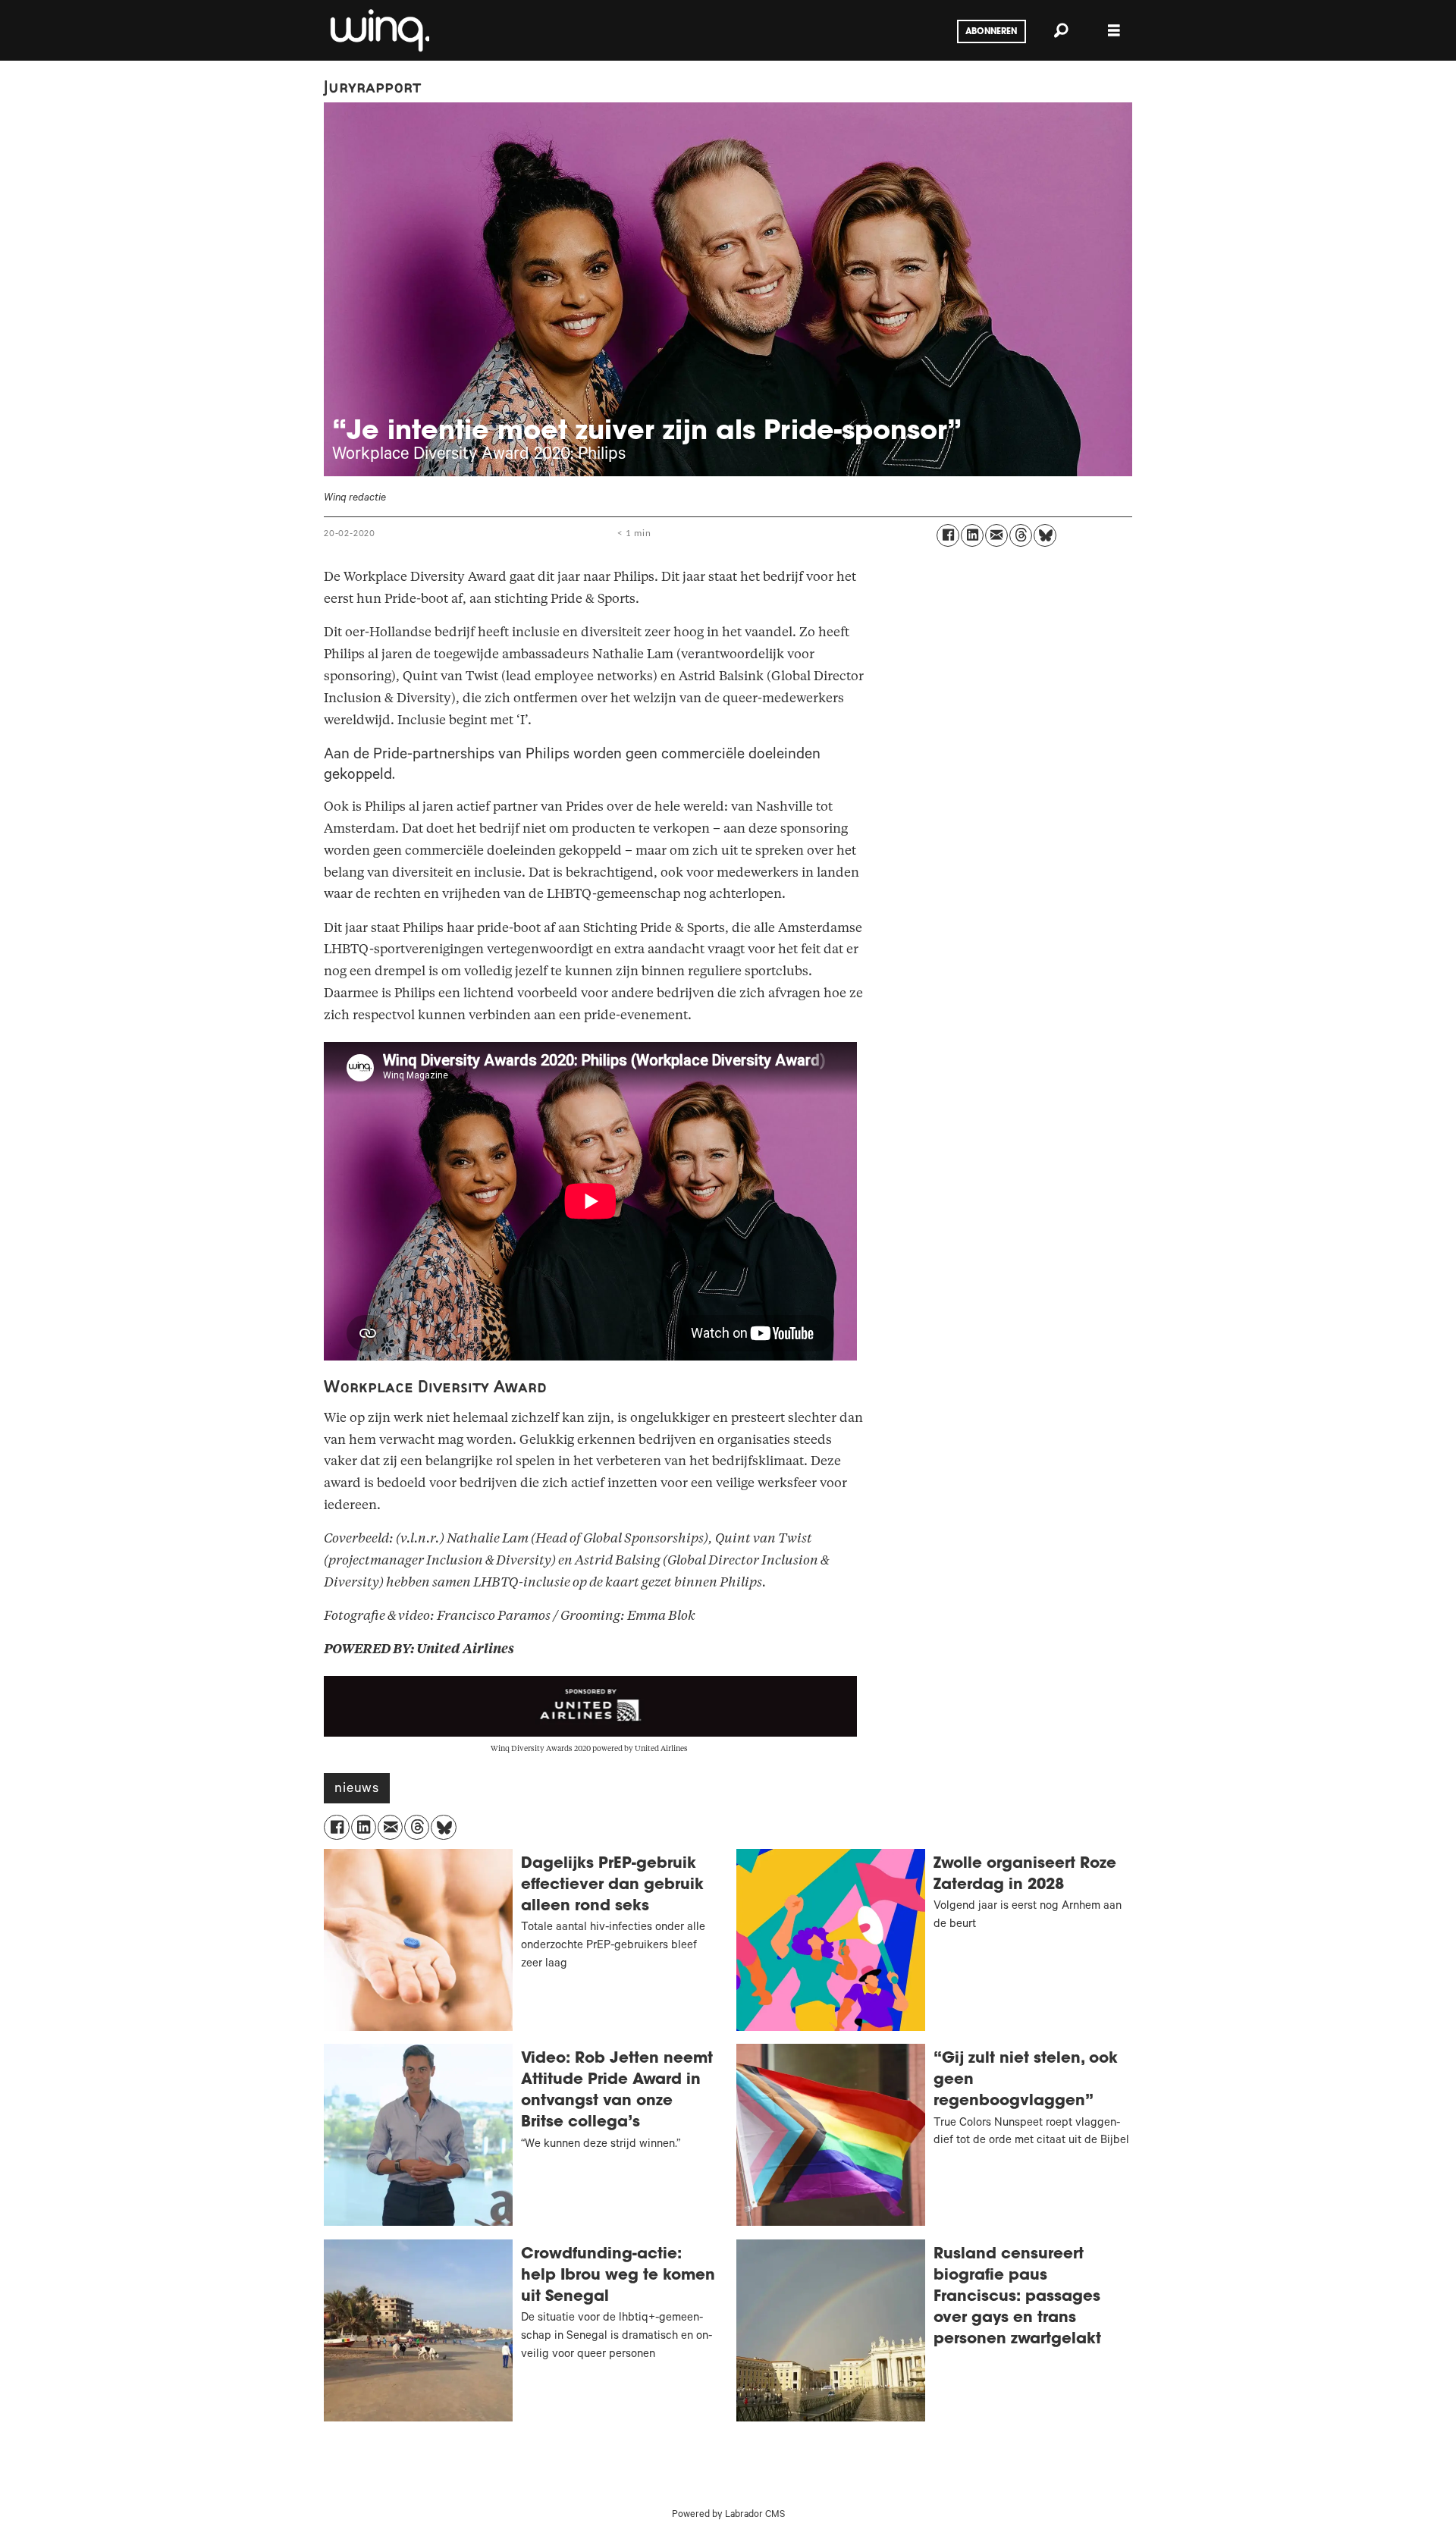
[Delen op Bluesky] (1045, 535)
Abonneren (991, 32)
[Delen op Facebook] (948, 535)
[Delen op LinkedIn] (972, 535)
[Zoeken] (1061, 30)
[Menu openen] (1114, 31)
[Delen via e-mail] (996, 535)
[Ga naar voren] (378, 30)
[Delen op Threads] (1021, 535)
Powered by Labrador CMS (728, 2515)
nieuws (357, 1790)
